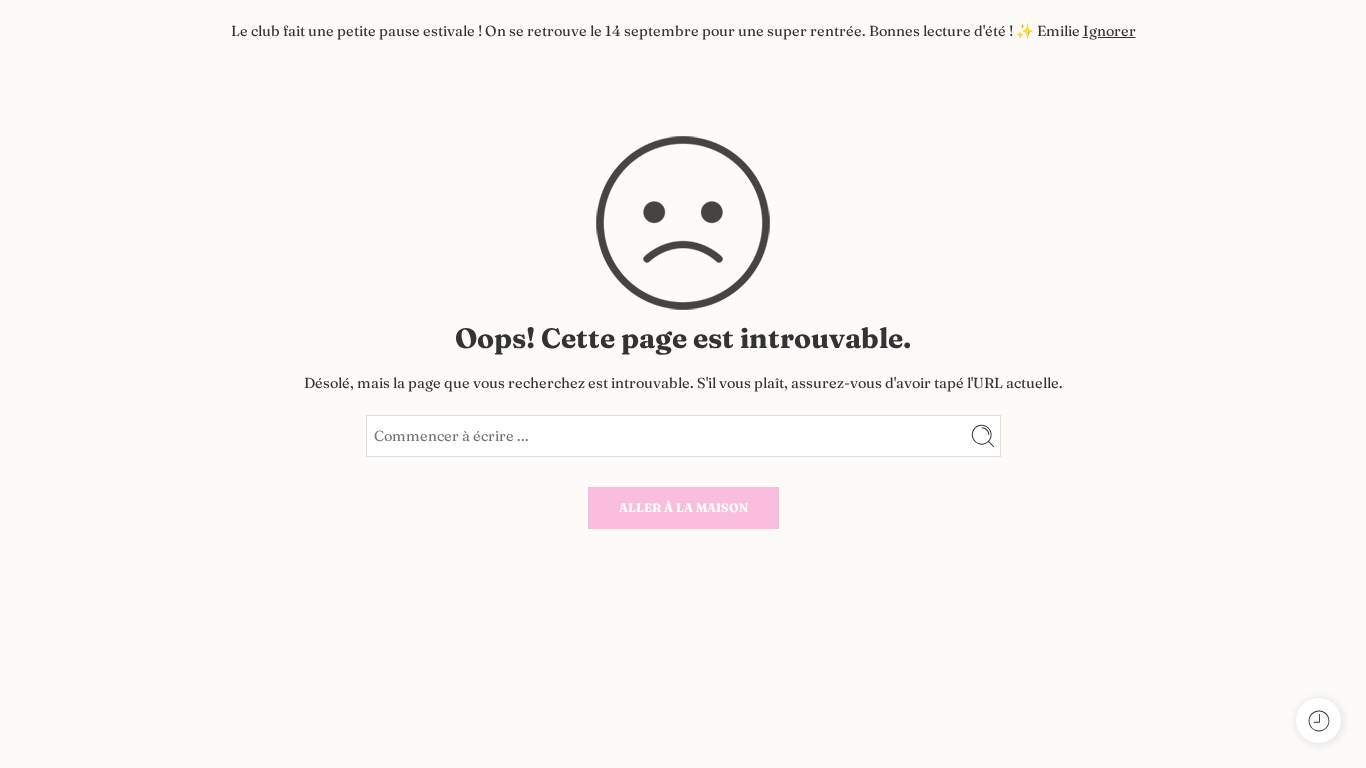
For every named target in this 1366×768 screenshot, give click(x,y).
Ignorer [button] (1109, 31)
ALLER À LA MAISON (683, 507)
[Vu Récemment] (1318, 720)
